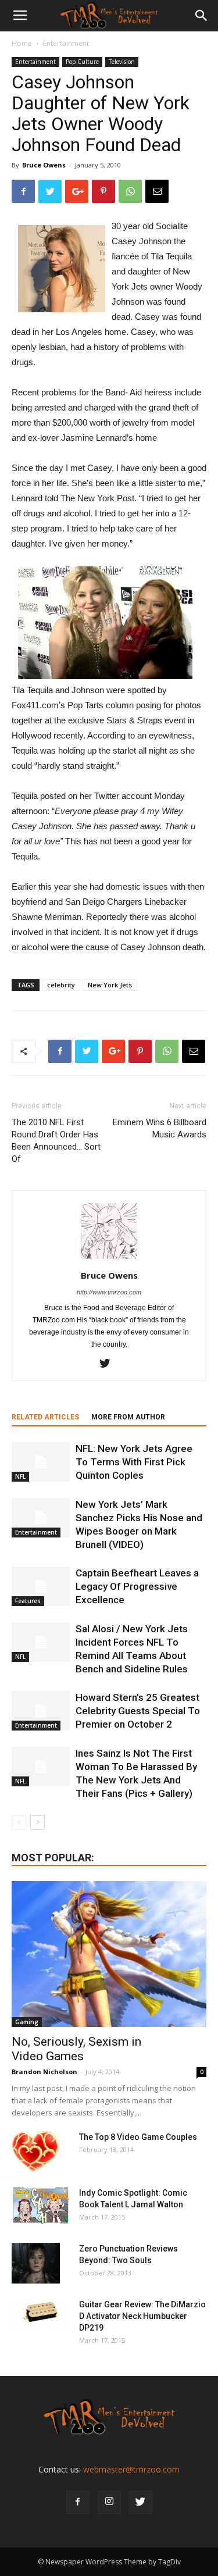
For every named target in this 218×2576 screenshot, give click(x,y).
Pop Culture (82, 62)
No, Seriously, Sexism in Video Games (76, 2049)
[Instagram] (109, 2502)
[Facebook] (78, 2502)
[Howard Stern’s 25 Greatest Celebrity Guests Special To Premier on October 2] (41, 1711)
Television (122, 62)
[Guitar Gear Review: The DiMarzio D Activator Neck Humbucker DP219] (41, 2313)
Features (28, 1601)
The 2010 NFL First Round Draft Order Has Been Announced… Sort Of (56, 1141)
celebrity (61, 985)
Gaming (27, 2022)
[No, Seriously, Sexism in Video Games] (109, 1954)
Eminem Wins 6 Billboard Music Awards (160, 1128)
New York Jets (110, 985)
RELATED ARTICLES (45, 1417)
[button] (202, 16)
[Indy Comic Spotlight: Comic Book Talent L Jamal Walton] (41, 2206)
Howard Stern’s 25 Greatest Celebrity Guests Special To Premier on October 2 (138, 1711)
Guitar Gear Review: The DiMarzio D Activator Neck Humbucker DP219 (142, 2316)
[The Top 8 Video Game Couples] (35, 2152)
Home (22, 43)
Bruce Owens (44, 165)
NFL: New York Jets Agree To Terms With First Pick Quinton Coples (134, 1462)
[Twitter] (109, 1364)
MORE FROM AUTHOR (128, 1417)
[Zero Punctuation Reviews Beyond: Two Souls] (36, 2263)
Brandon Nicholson (44, 2072)
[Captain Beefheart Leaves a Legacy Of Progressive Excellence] (41, 1587)
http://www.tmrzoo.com (109, 1292)
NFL (20, 1476)
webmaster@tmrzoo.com (131, 2469)
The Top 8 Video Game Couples (138, 2137)
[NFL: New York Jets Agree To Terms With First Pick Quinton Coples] (41, 1462)
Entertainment (66, 43)
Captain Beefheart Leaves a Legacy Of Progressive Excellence (137, 1586)
